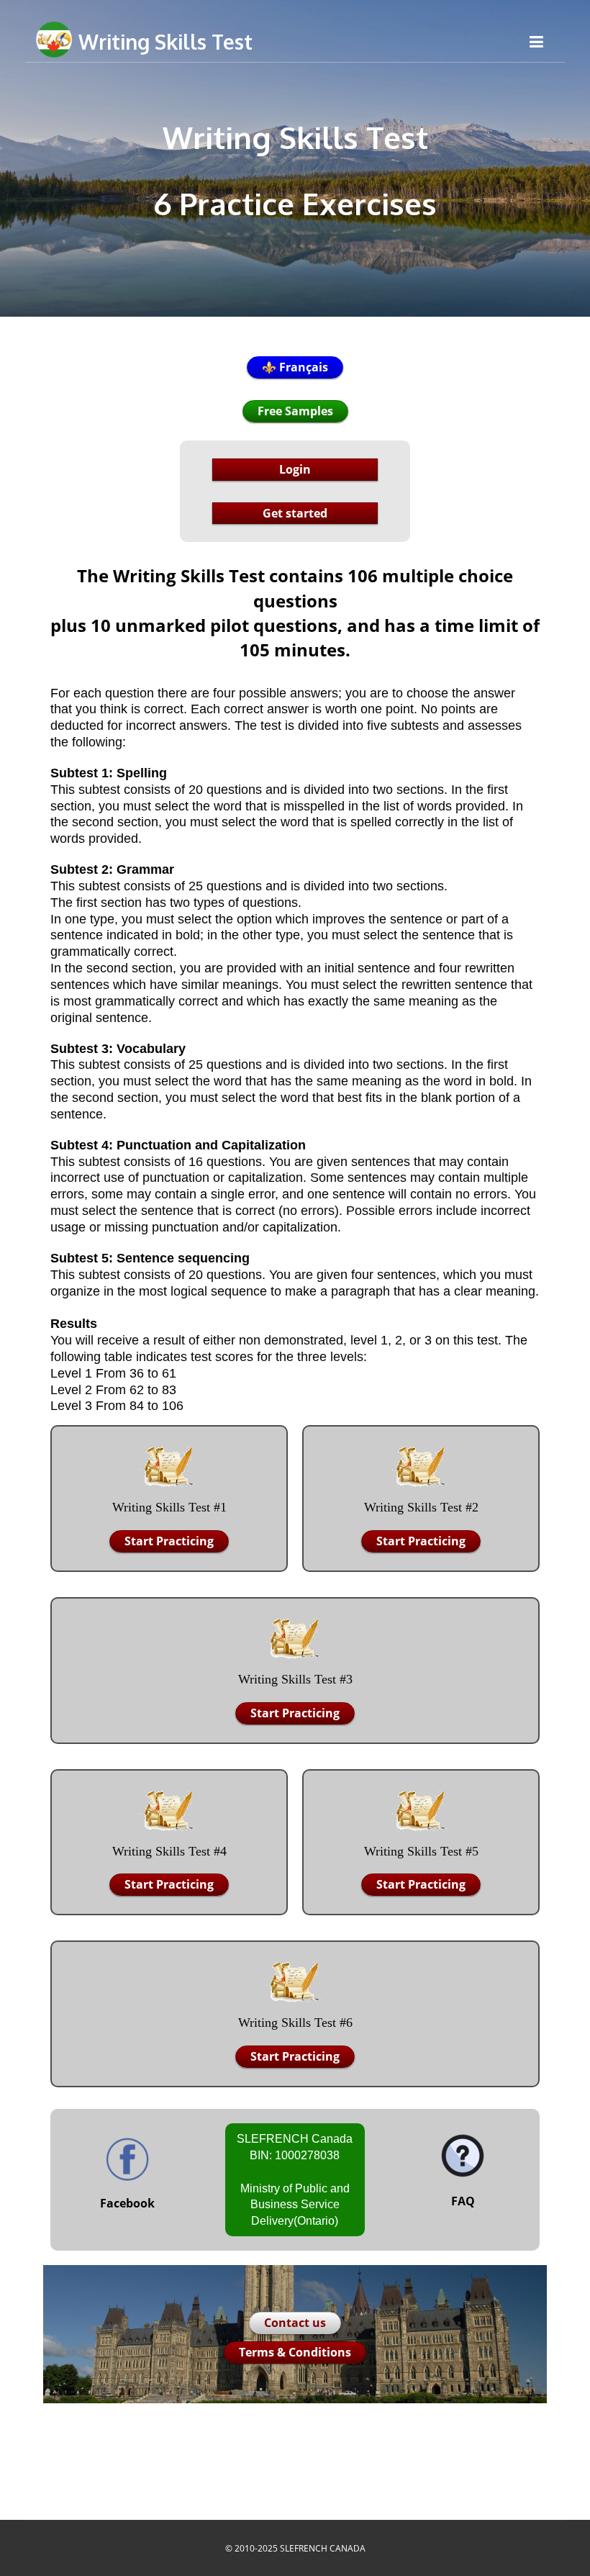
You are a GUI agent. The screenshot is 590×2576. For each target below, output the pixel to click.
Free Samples (295, 411)
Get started (295, 513)
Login (295, 469)
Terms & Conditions (295, 2352)
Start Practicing (169, 1541)
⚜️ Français (295, 367)
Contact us (295, 2323)
